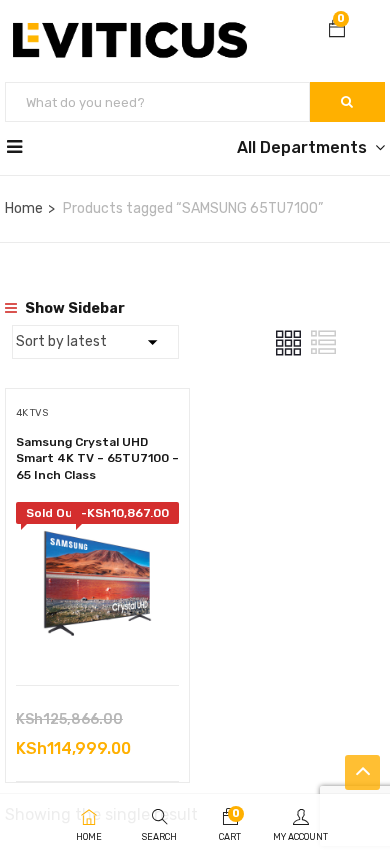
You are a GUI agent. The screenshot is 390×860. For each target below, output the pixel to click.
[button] (337, 31)
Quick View (97, 634)
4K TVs (32, 413)
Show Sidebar (73, 308)
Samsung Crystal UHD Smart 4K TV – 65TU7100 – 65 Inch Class (97, 459)
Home (24, 208)
